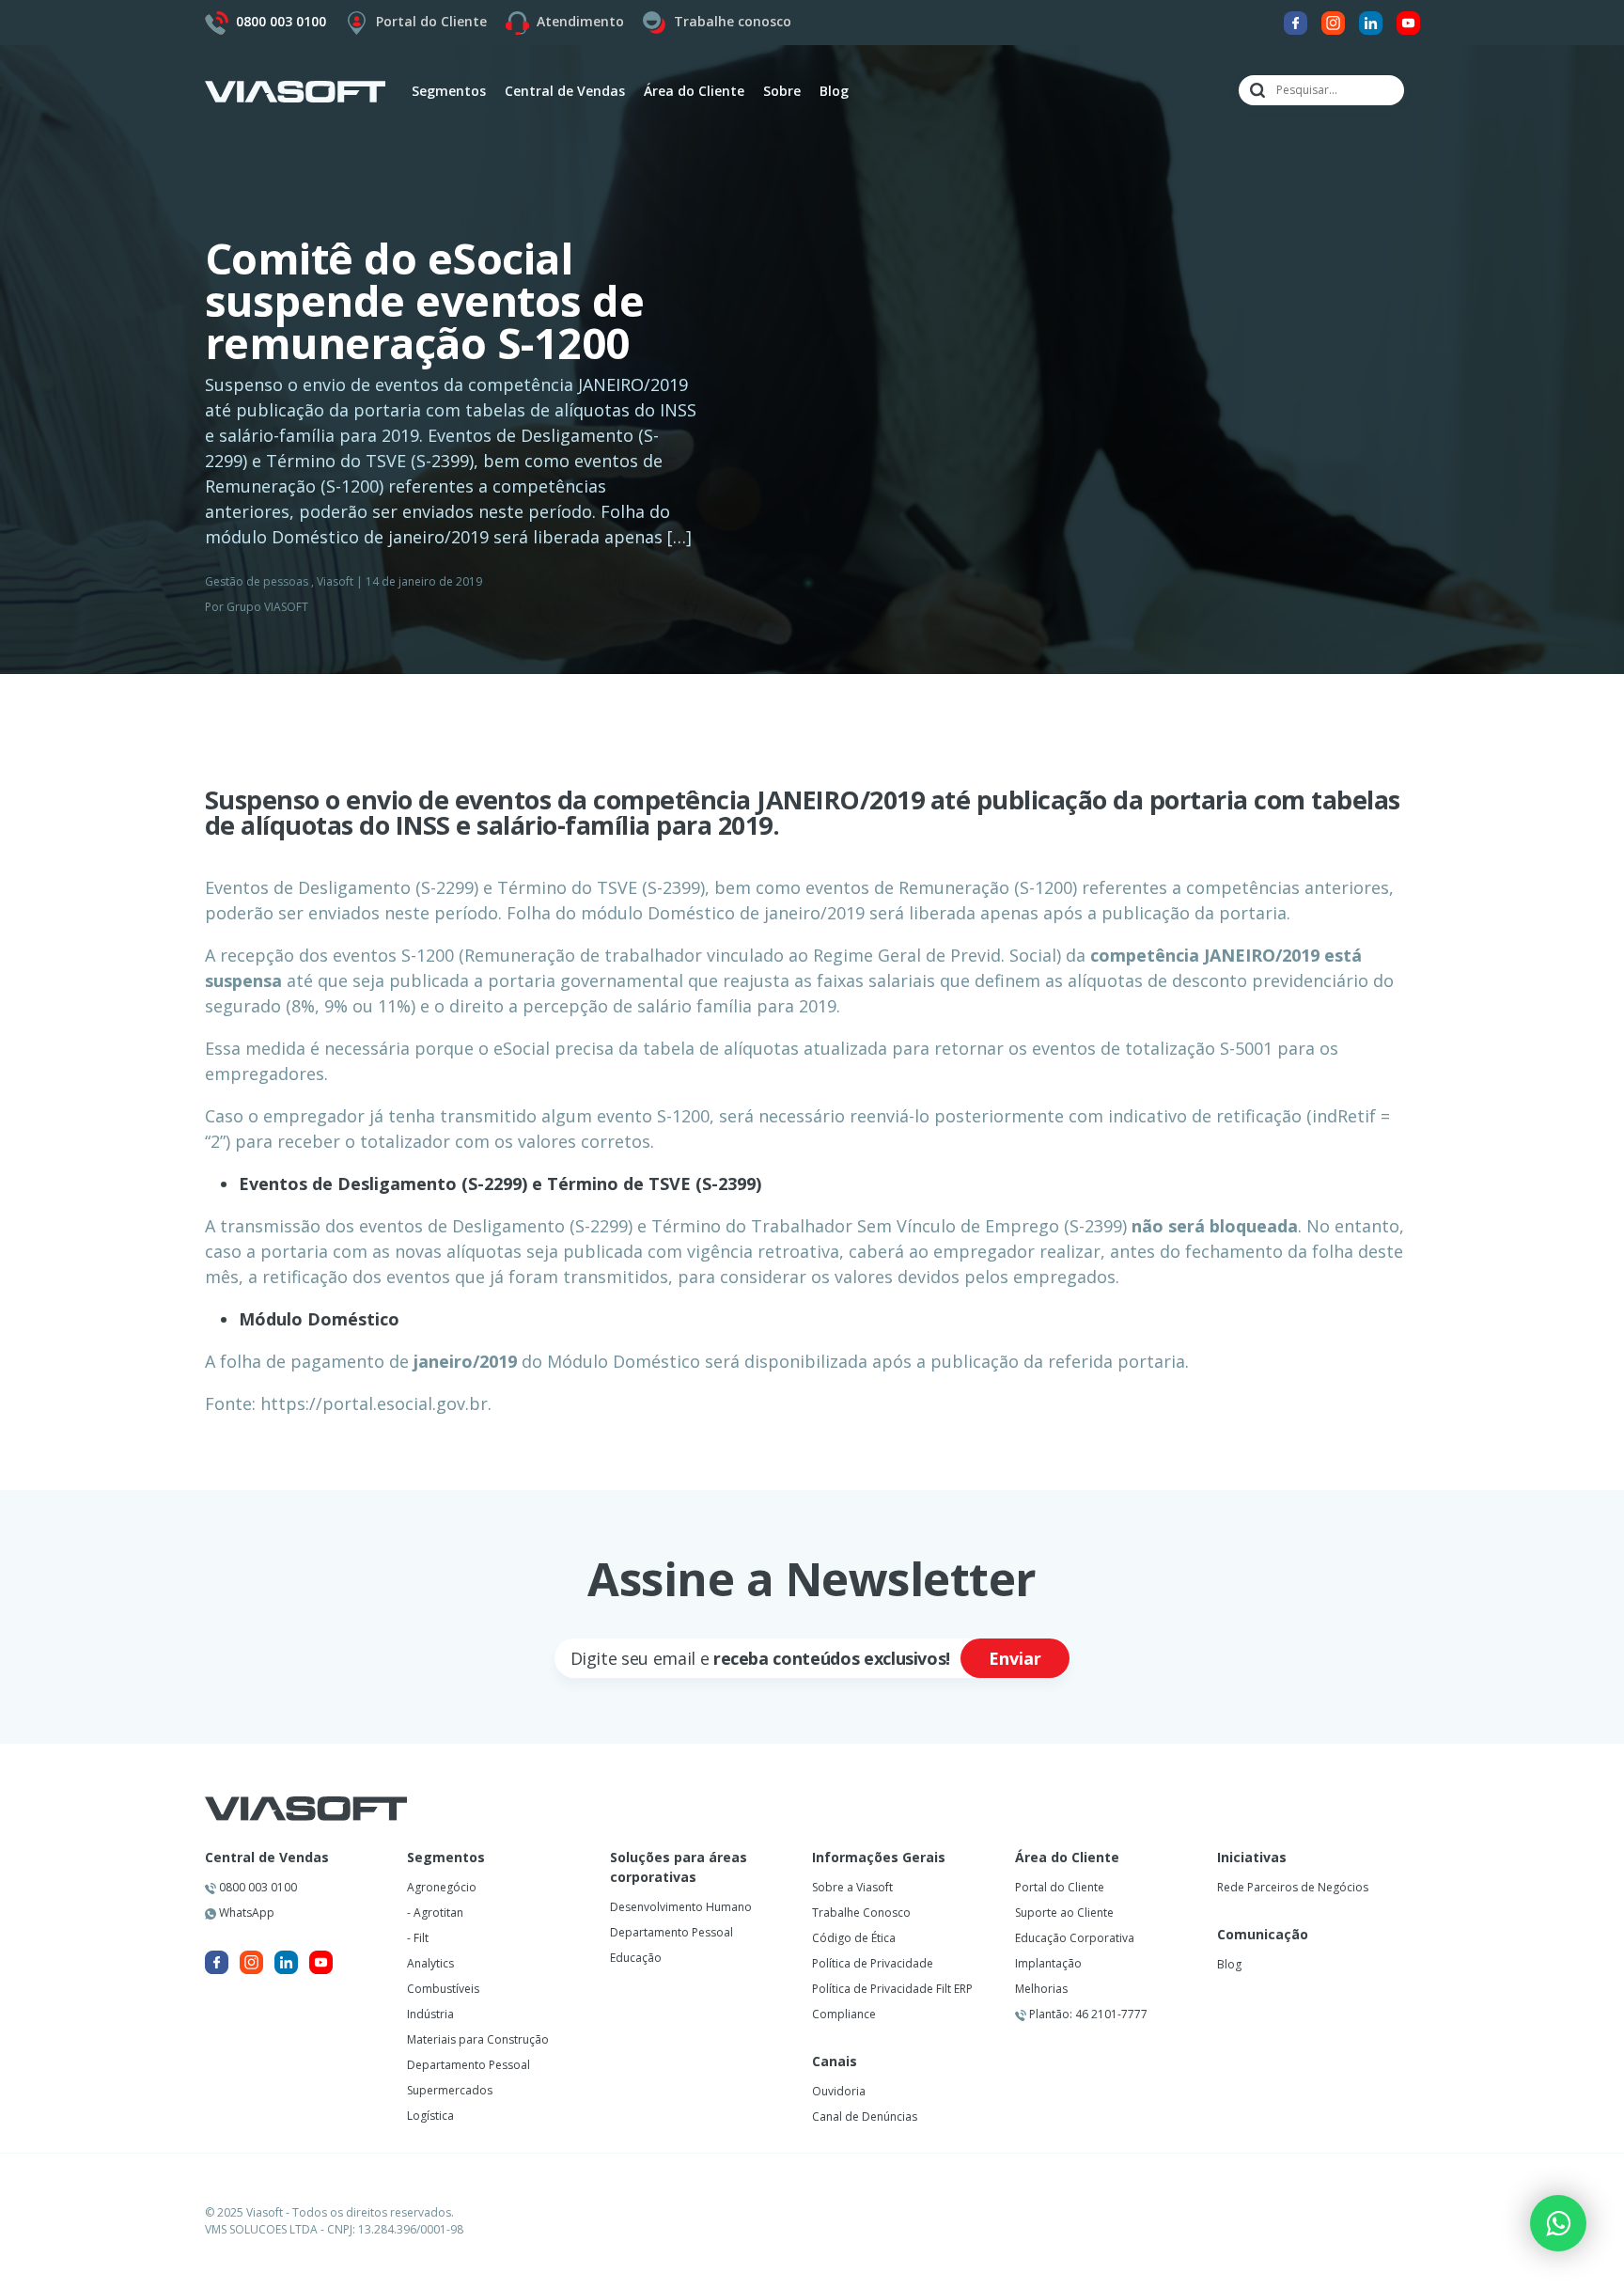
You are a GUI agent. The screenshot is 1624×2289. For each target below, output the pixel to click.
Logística (430, 2116)
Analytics (430, 1963)
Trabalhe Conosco (861, 1913)
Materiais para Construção (478, 2039)
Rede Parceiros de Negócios (1293, 1887)
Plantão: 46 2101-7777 (1087, 2014)
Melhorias (1041, 1989)
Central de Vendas (267, 1858)
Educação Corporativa (1075, 1938)
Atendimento (580, 21)
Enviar (1015, 1658)
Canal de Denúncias (865, 2117)
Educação (636, 1958)
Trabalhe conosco (733, 21)
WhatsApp (245, 1913)
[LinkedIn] (1371, 21)
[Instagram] (1333, 21)
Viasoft (335, 581)
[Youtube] (1408, 21)
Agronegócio (442, 1887)
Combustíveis (443, 1989)
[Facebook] (1296, 21)
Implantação (1048, 1963)
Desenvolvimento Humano (681, 1907)
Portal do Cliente (431, 21)
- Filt (418, 1938)
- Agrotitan (435, 1913)
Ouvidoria (839, 2091)
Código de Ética (854, 1938)
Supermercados (450, 2090)
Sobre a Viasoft (852, 1887)
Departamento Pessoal (468, 2065)
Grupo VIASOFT (267, 607)
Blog (834, 91)
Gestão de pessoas (257, 581)
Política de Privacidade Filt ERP (892, 1989)
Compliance (844, 2014)
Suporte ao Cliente (1064, 1913)
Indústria (430, 2014)
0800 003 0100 (257, 1887)
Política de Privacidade (873, 1963)
